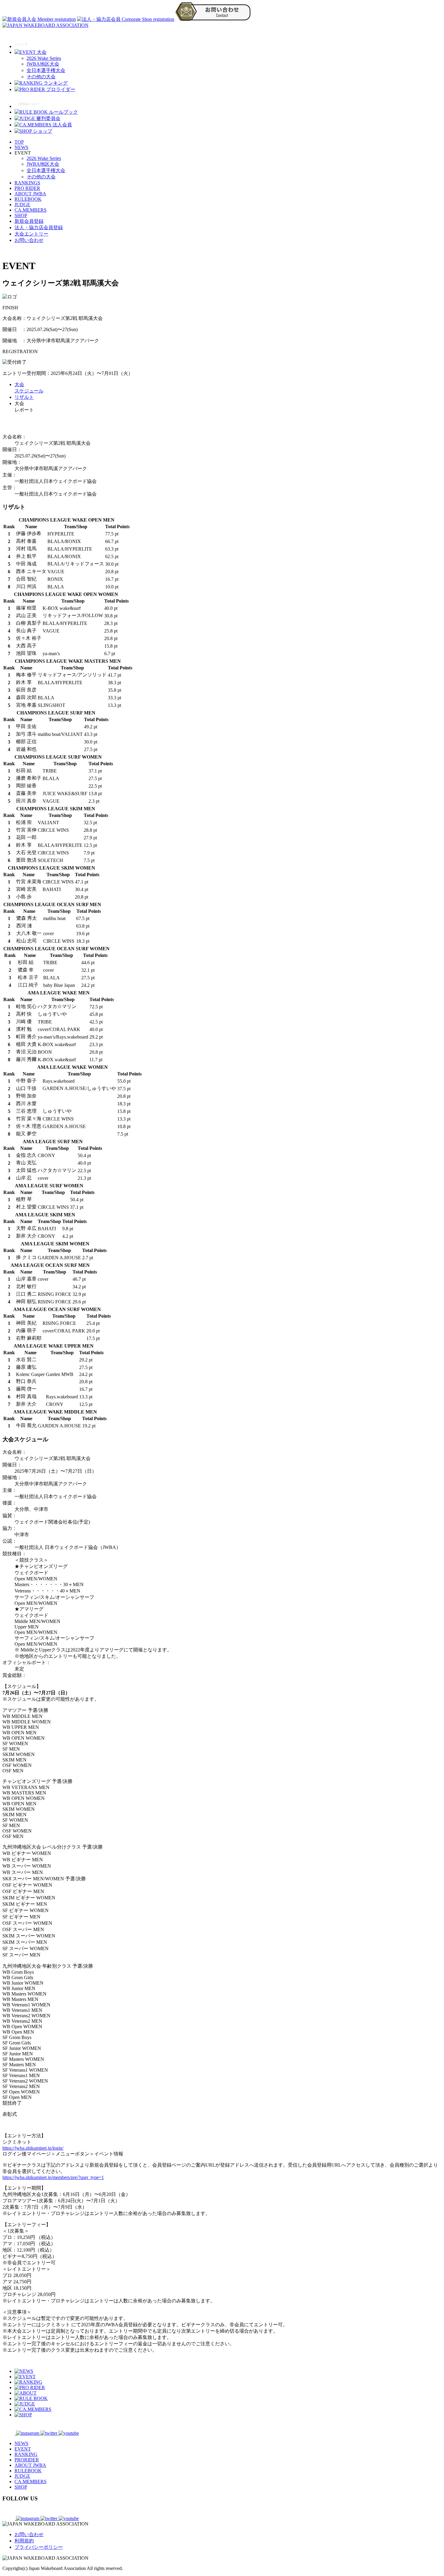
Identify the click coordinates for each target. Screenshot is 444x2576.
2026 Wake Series (44, 58)
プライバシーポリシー (39, 2547)
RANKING (26, 2454)
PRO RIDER (27, 188)
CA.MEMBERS (31, 210)
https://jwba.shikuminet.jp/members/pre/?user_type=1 (53, 2177)
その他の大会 (41, 77)
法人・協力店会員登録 (39, 228)
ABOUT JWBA (30, 194)
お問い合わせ (29, 240)
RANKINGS (27, 183)
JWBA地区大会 (43, 64)
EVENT (23, 2449)
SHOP (21, 215)
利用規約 (24, 2541)
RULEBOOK (28, 199)
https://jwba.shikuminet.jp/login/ (33, 2148)
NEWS (21, 147)
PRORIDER (27, 2460)
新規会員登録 (29, 221)
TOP (19, 142)
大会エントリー (31, 234)
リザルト (24, 397)
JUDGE (22, 205)
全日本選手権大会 (46, 70)
